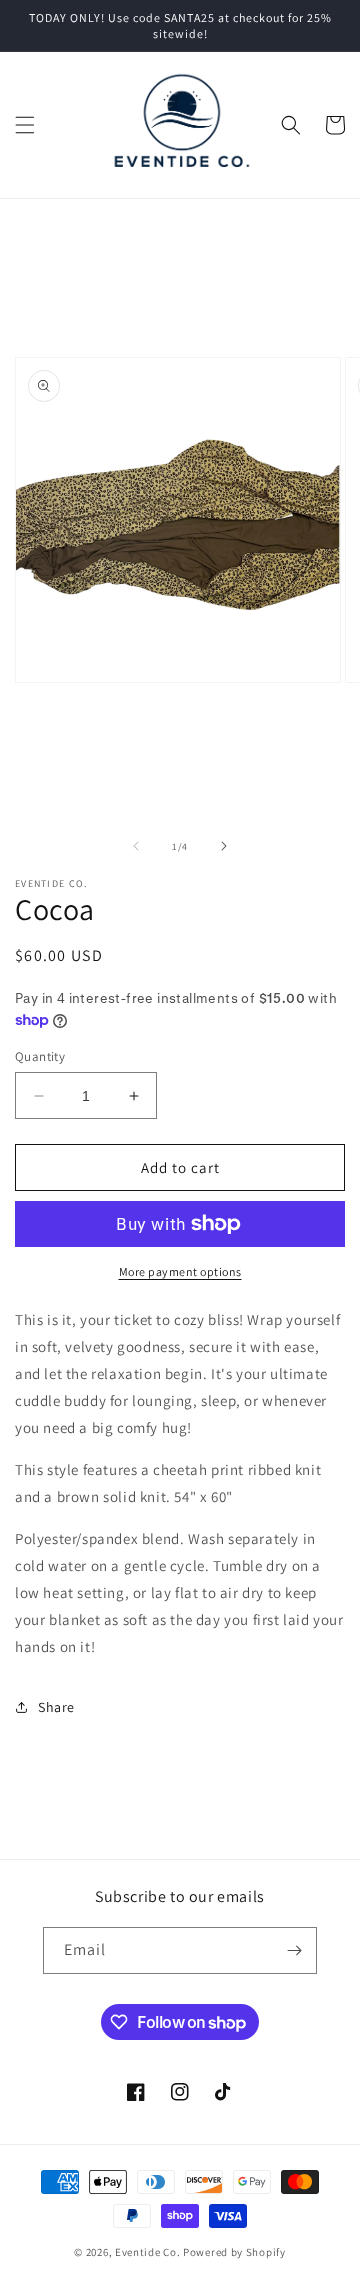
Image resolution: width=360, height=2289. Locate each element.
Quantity (40, 1056)
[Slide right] (224, 846)
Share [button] (56, 1707)
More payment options (180, 1271)
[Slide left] (136, 846)
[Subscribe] (294, 1950)
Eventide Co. (147, 2252)
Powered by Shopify (234, 2252)
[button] (25, 125)
